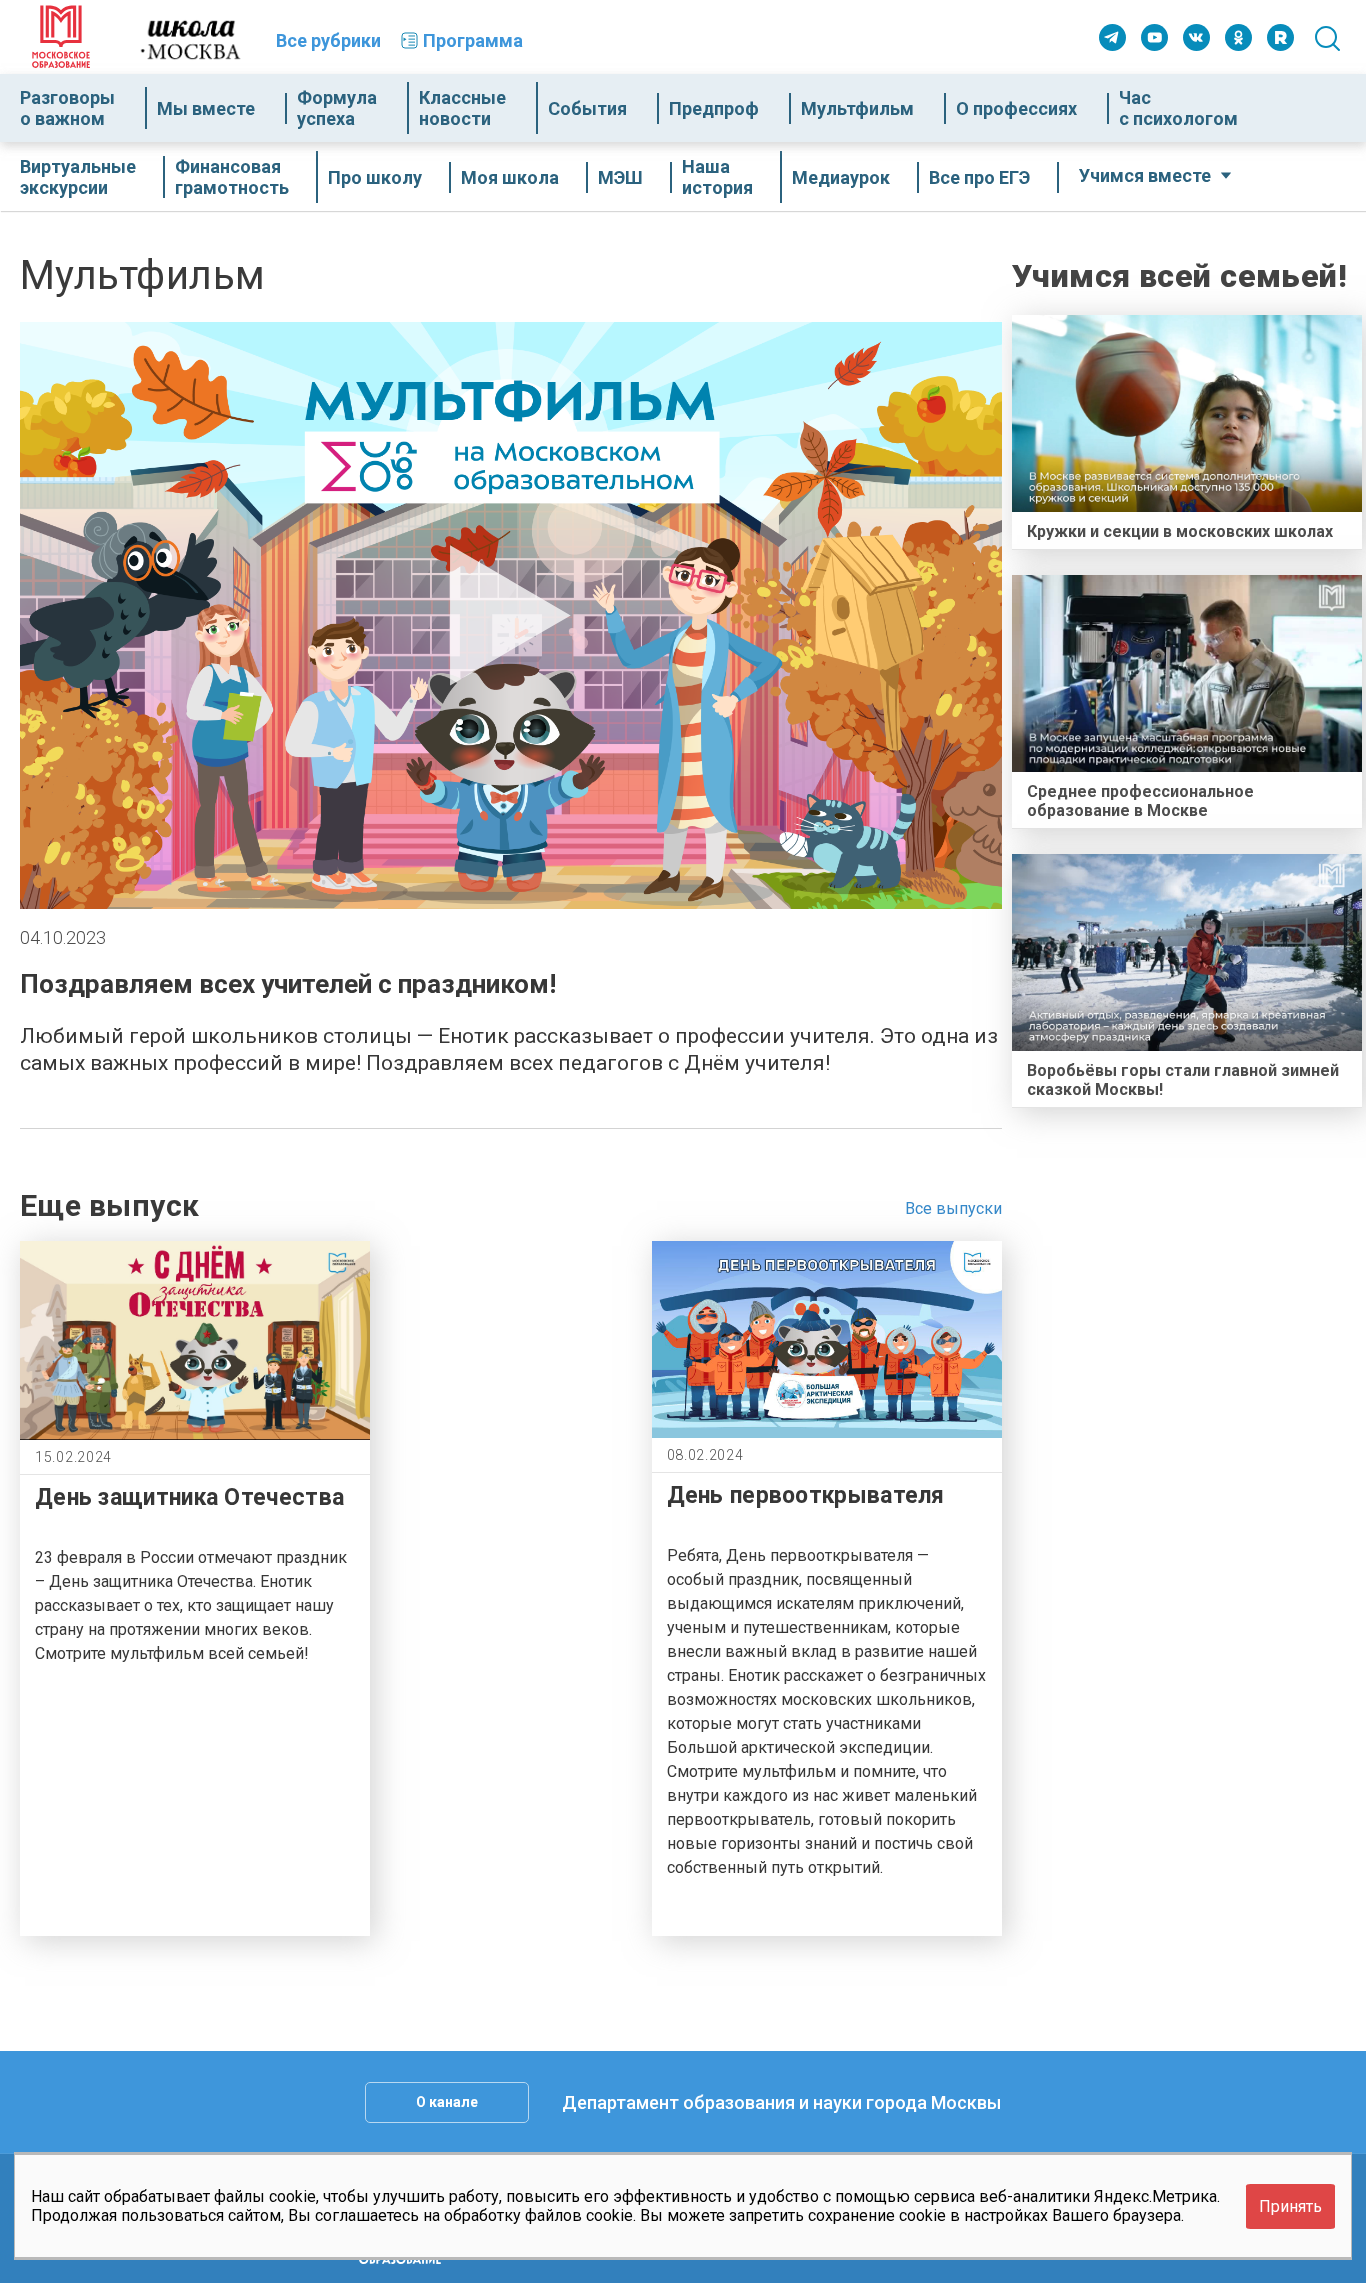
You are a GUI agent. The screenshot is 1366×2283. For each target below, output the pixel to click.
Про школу (375, 177)
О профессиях (1016, 108)
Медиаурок (841, 177)
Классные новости (462, 108)
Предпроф (714, 108)
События (587, 108)
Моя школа (510, 177)
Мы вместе (206, 108)
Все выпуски (953, 1208)
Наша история (717, 177)
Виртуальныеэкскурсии (78, 177)
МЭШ (620, 177)
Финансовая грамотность (232, 177)
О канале (447, 2102)
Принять (1290, 2206)
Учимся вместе (1145, 175)
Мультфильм (857, 108)
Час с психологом (1178, 108)
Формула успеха (337, 108)
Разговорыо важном (67, 108)
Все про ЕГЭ (979, 177)
